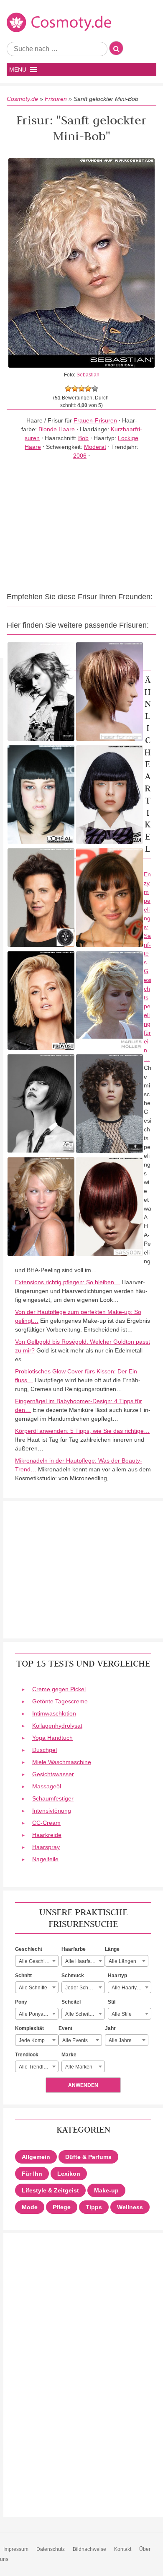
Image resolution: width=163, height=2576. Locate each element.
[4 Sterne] (88, 389)
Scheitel (71, 2002)
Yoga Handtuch (52, 1738)
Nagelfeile (45, 1859)
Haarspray (46, 1847)
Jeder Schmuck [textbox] (83, 1988)
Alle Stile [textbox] (122, 2014)
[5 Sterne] (95, 389)
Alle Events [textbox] (75, 2040)
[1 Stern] (68, 389)
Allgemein (36, 2157)
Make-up (106, 2190)
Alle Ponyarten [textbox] (36, 2014)
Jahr (110, 2028)
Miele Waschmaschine (62, 1762)
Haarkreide (47, 1835)
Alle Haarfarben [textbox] (83, 1961)
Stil (112, 2002)
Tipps (94, 2207)
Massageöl (47, 1786)
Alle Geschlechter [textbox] (38, 1961)
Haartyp (117, 1976)
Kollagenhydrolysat (57, 1726)
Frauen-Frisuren (95, 420)
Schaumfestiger (53, 1798)
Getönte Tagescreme (60, 1701)
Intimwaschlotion (54, 1713)
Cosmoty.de (22, 99)
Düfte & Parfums (88, 2157)
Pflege (62, 2207)
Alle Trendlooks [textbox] (37, 2067)
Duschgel (45, 1750)
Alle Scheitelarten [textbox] (85, 2014)
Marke (69, 2055)
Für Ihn (32, 2174)
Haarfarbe (74, 1949)
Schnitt (23, 1976)
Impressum (16, 2549)
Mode (30, 2207)
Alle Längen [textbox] (122, 1961)
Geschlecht (29, 1949)
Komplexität (29, 2028)
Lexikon (69, 2174)
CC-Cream (46, 1823)
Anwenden (83, 2085)
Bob (83, 438)
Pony (21, 2002)
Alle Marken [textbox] (79, 2067)
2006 (80, 456)
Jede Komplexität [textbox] (38, 2040)
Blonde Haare (57, 429)
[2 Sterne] (75, 389)
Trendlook (27, 2055)
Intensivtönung (52, 1811)
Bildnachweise (89, 2549)
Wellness (130, 2207)
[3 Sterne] (81, 389)
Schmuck (73, 1976)
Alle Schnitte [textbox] (33, 1988)
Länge (112, 1949)
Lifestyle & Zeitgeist (50, 2190)
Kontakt (123, 2549)
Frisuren (56, 99)
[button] (18, 70)
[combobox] (37, 1961)
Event (65, 2028)
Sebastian (88, 375)
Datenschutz (51, 2549)
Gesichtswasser (53, 1774)
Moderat (95, 447)
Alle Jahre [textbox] (120, 2040)
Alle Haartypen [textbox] (129, 1988)
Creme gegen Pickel (59, 1689)
